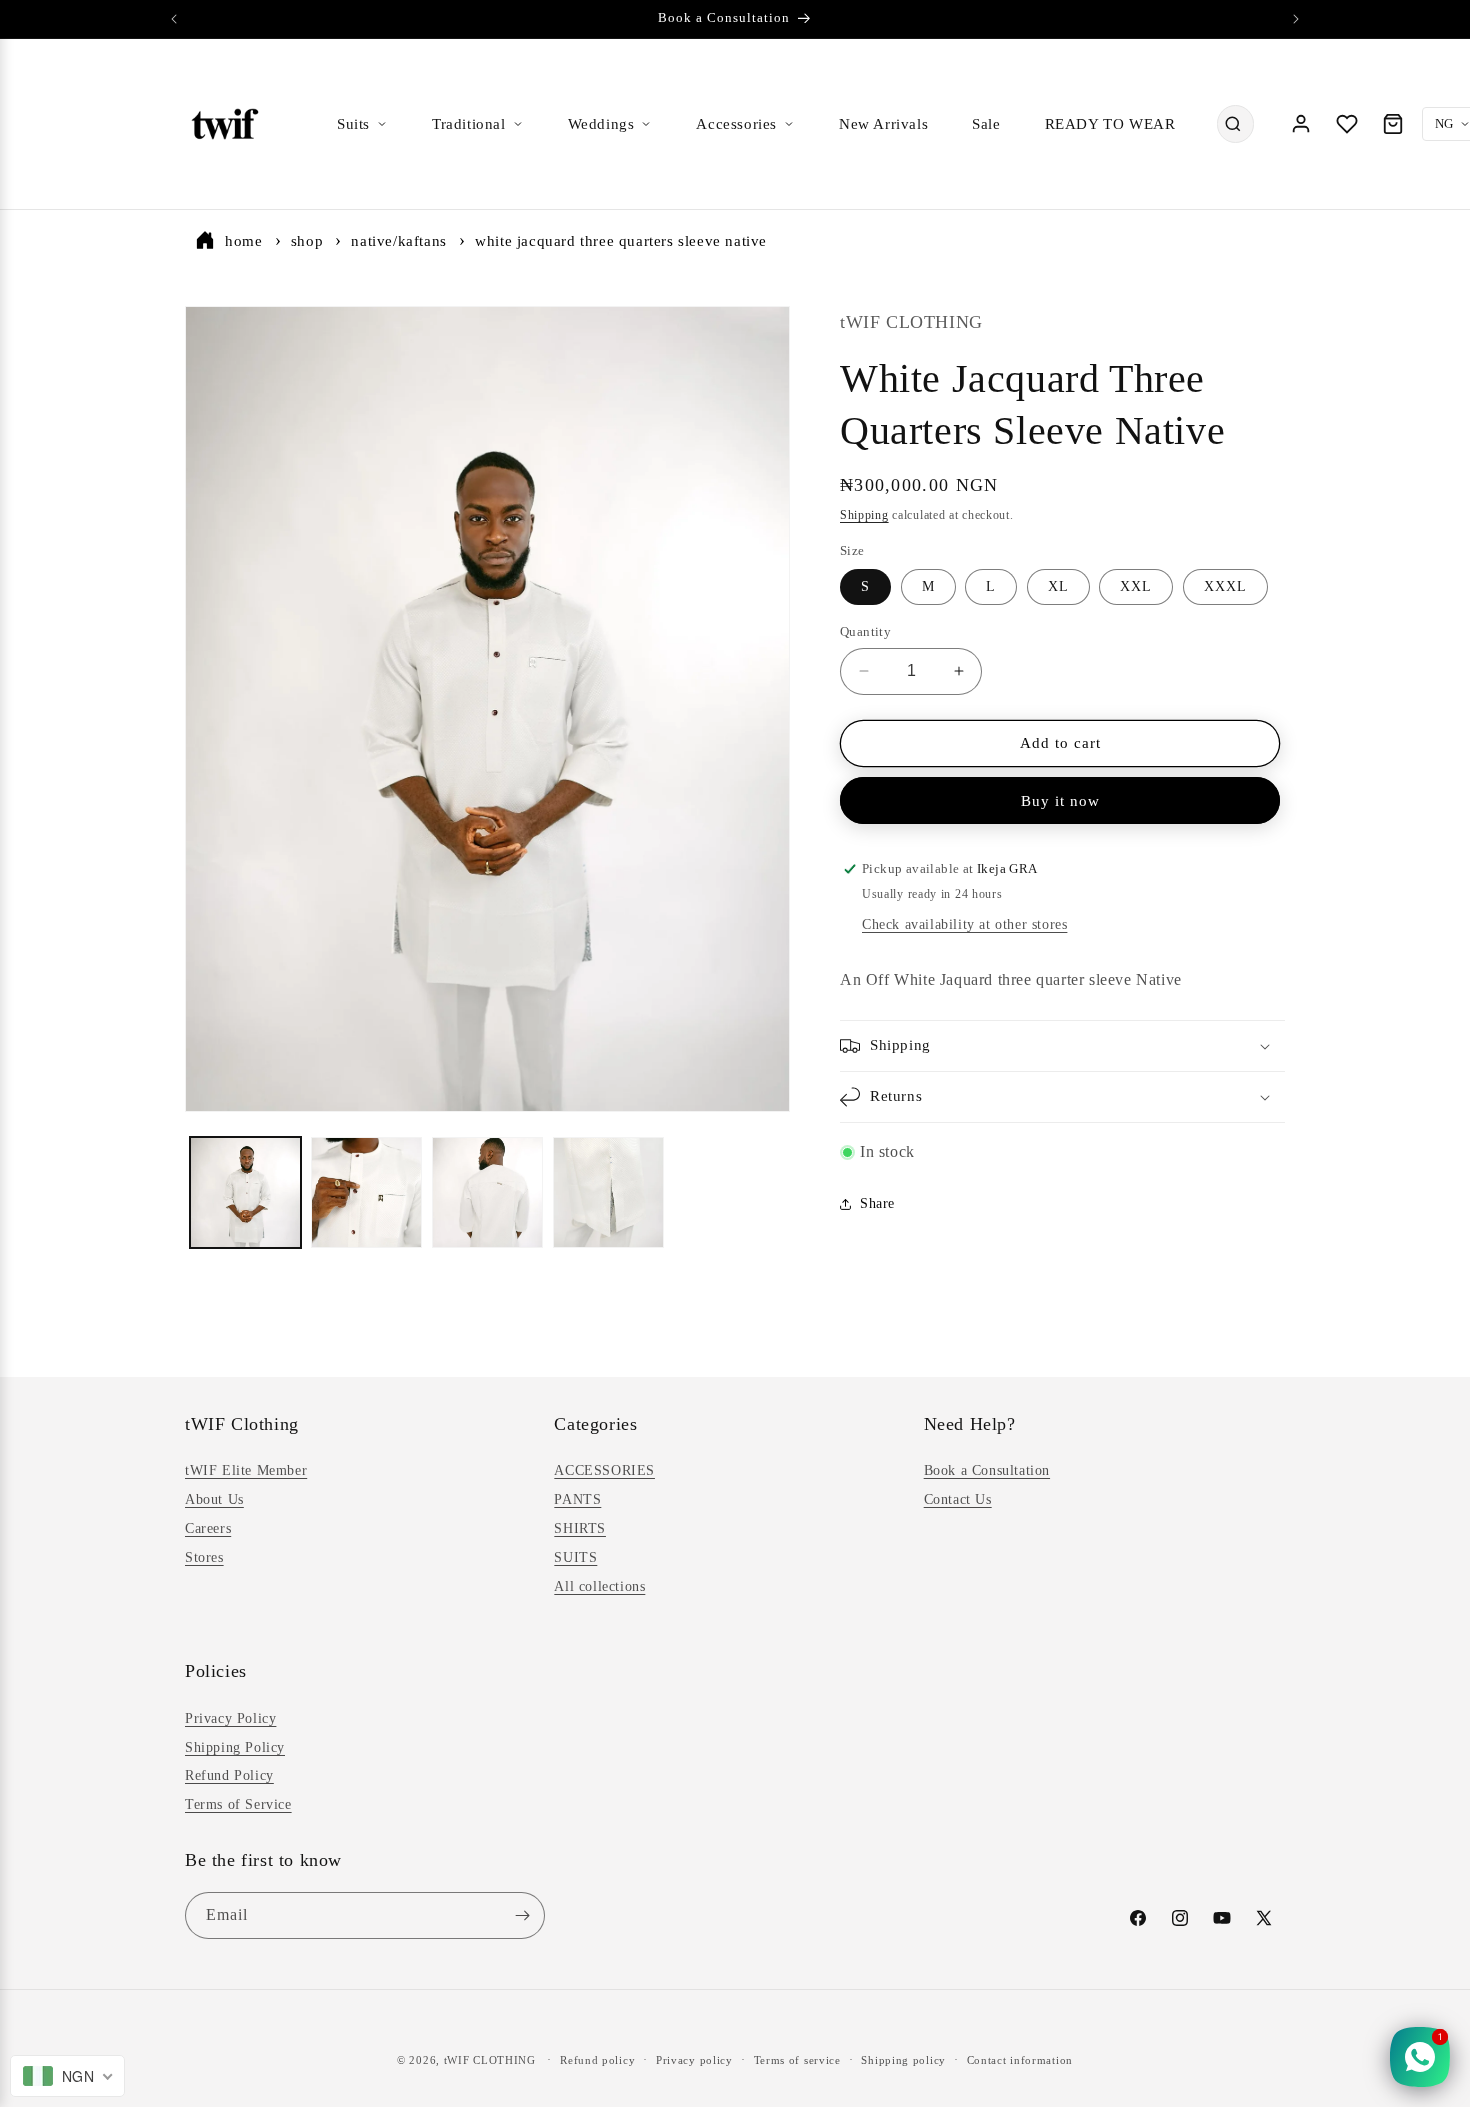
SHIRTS (580, 1528)
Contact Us (958, 1499)
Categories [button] (595, 1424)
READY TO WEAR (1110, 124)
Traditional (469, 124)
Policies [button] (216, 1671)
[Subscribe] (522, 1915)
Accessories (736, 124)
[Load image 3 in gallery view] (487, 1192)
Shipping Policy (235, 1746)
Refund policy (597, 2060)
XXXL (1225, 586)
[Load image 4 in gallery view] (608, 1192)
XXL (1136, 586)
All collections (599, 1585)
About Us (214, 1499)
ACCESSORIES (604, 1470)
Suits (353, 124)
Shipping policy (903, 2060)
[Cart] (1393, 124)
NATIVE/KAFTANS (398, 241)
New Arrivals (883, 124)
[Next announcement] (1296, 19)
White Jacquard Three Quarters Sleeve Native (621, 241)
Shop (307, 241)
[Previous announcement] (174, 19)
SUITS (575, 1557)
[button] (1062, 1046)
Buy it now (1060, 801)
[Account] (1301, 124)
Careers (208, 1528)
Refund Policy (229, 1775)
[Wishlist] (1347, 124)
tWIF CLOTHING (490, 2060)
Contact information (1020, 2060)
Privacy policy (694, 2060)
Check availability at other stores (964, 924)
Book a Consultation (987, 1470)
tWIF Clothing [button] (242, 1424)
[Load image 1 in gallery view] (245, 1192)
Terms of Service (238, 1804)
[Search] (1233, 124)
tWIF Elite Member (246, 1470)
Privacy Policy (230, 1718)
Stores (204, 1557)
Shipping (864, 515)
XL (1058, 586)
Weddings (601, 124)
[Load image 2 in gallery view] (366, 1192)
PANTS (577, 1499)
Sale (986, 124)
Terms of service (797, 2060)
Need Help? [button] (970, 1424)
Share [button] (877, 1203)
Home (243, 241)
